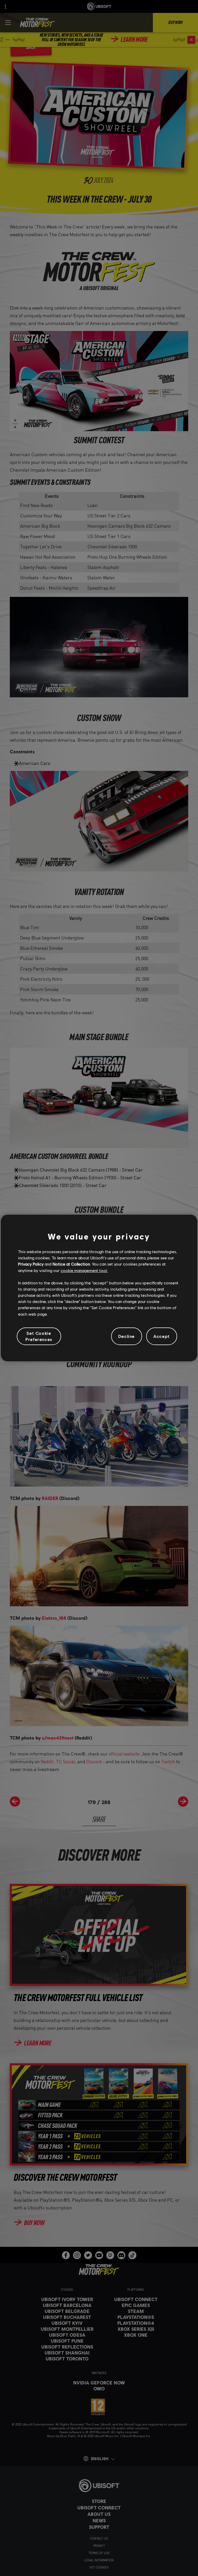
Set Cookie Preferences (39, 1336)
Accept (162, 1336)
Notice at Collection (71, 1264)
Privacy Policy (31, 1264)
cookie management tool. (84, 1270)
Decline (127, 1336)
